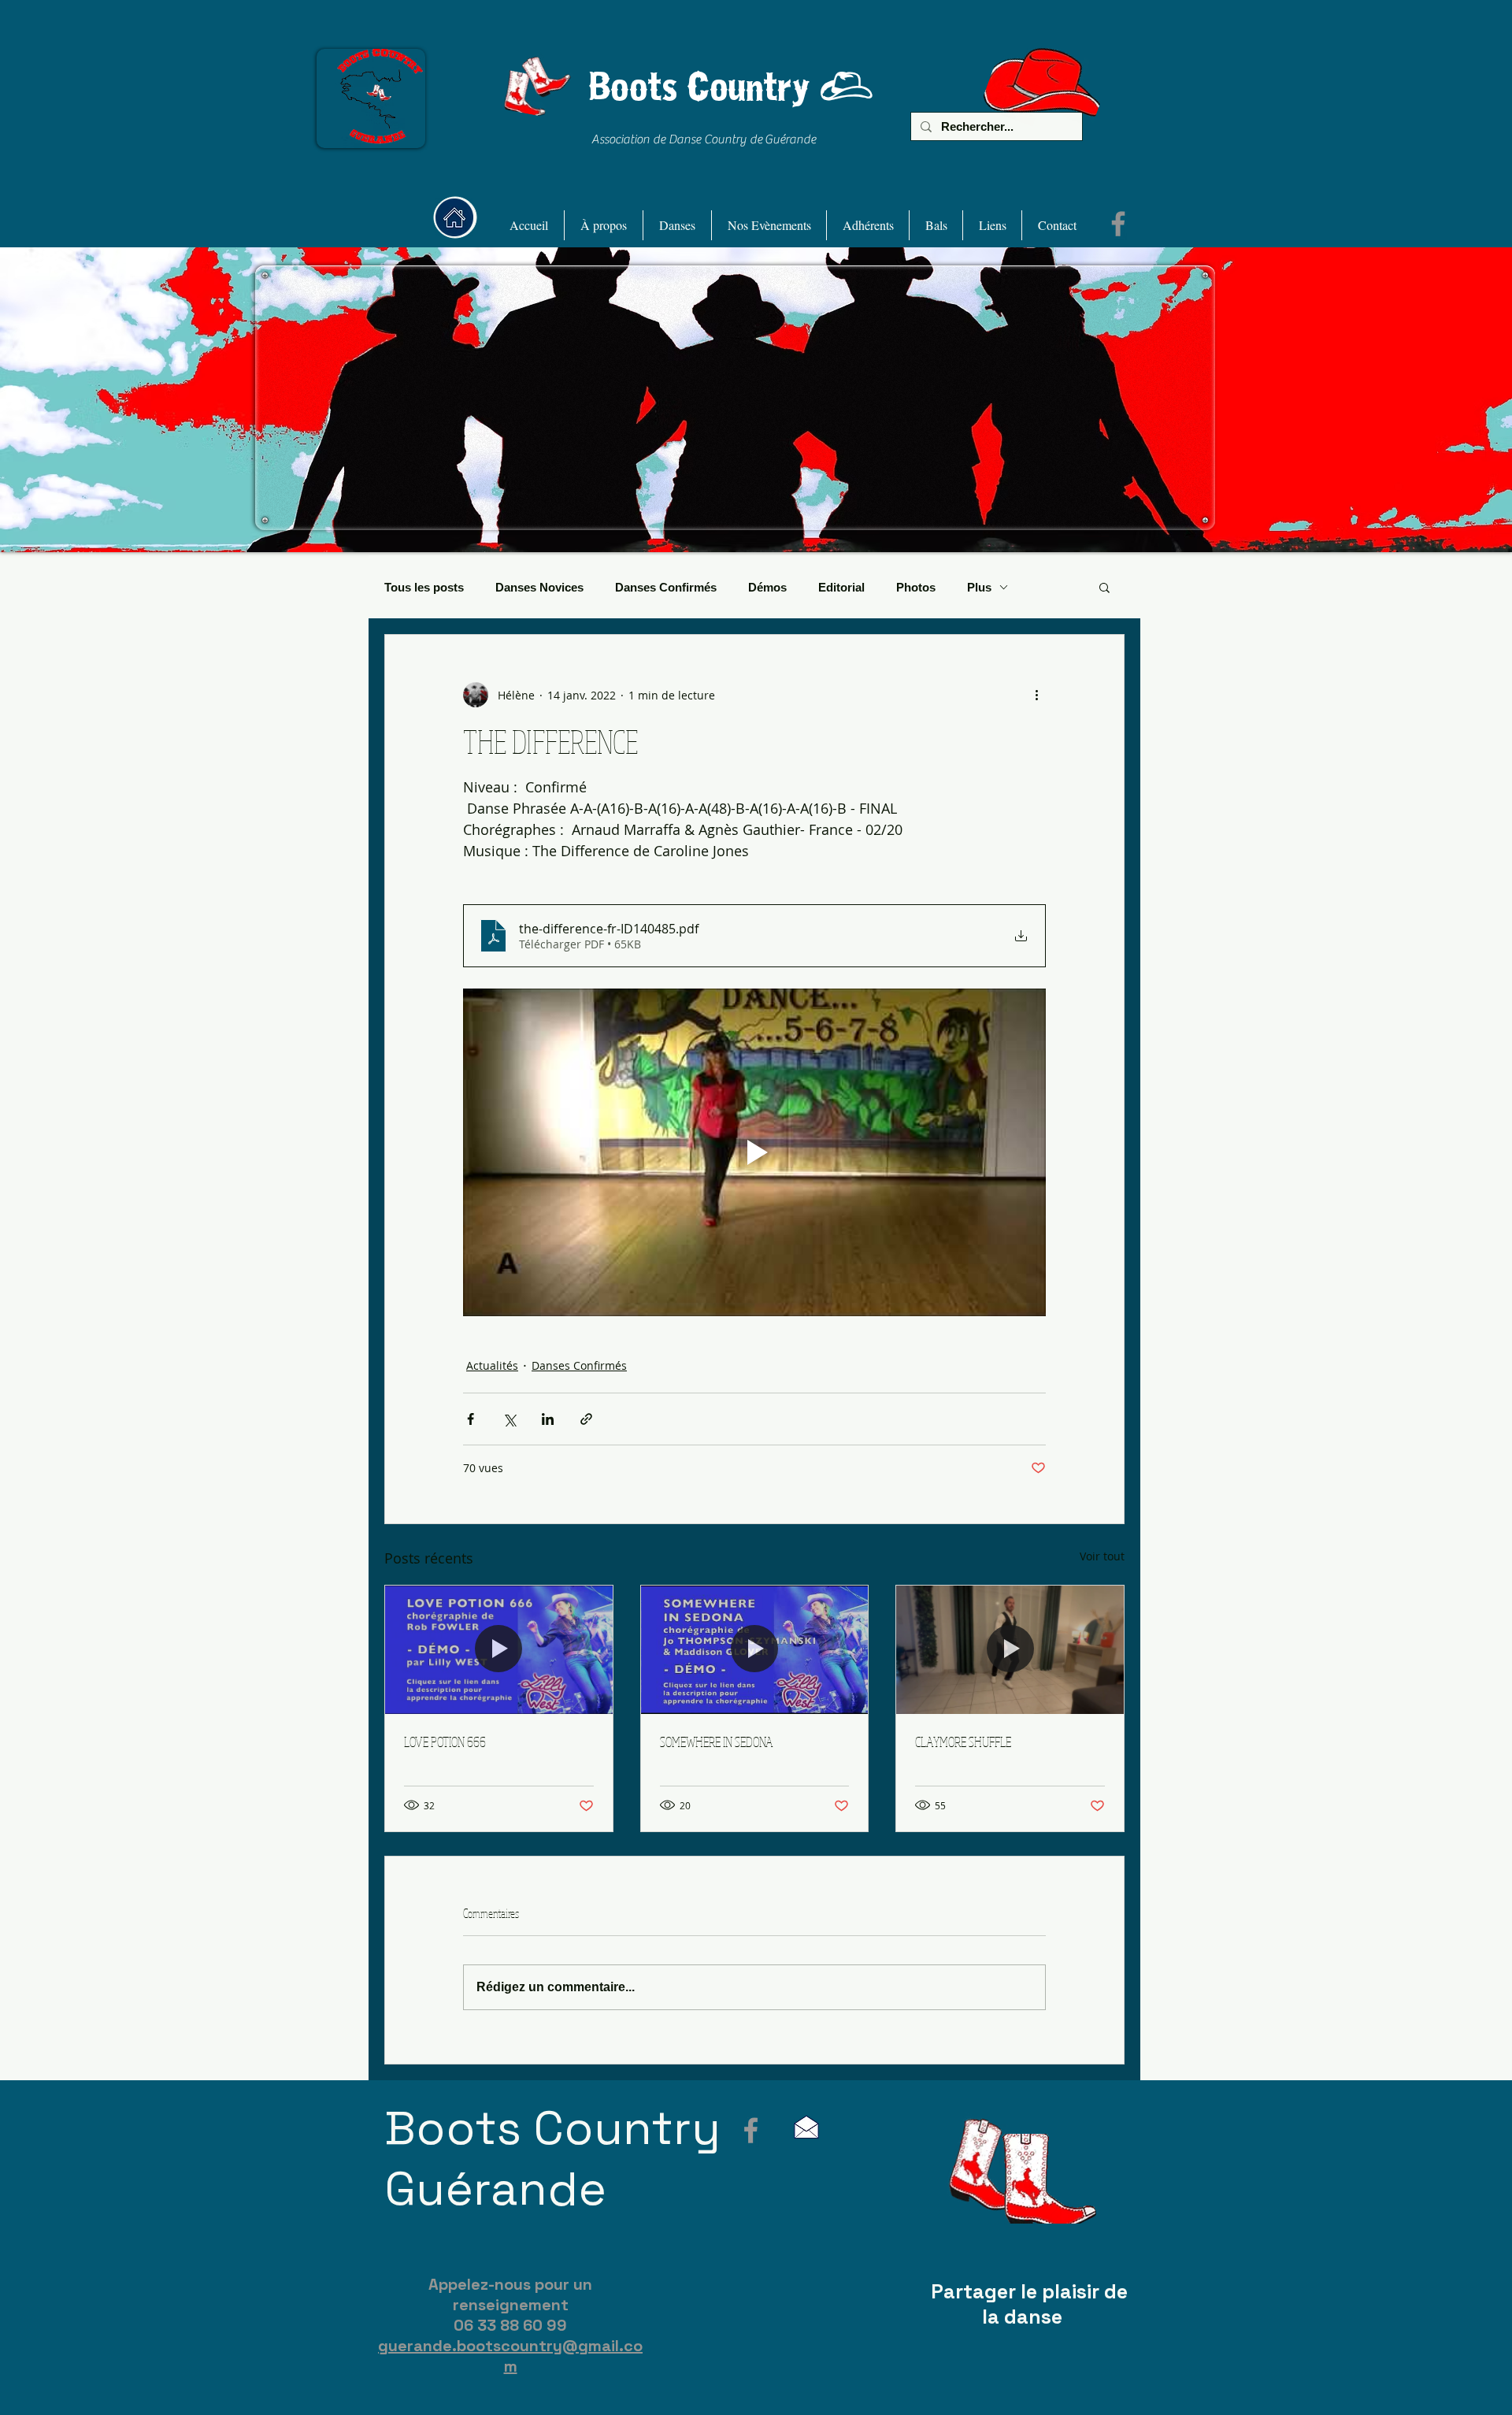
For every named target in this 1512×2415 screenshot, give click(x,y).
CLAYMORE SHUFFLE (963, 1742)
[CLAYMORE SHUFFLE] (1010, 1649)
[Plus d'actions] (1036, 695)
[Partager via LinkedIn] (548, 1419)
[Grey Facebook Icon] (751, 2130)
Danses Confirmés (666, 587)
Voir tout (1102, 1556)
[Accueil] (454, 217)
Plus (979, 587)
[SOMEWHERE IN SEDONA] (755, 1649)
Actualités (492, 1365)
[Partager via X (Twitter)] (509, 1419)
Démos (767, 587)
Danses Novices (539, 587)
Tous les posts (424, 587)
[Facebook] (1118, 224)
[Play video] (754, 1152)
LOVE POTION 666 (445, 1742)
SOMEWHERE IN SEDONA (716, 1742)
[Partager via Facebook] (471, 1419)
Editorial (841, 587)
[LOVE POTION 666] (499, 1649)
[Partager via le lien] (586, 1419)
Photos (916, 587)
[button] (604, 225)
